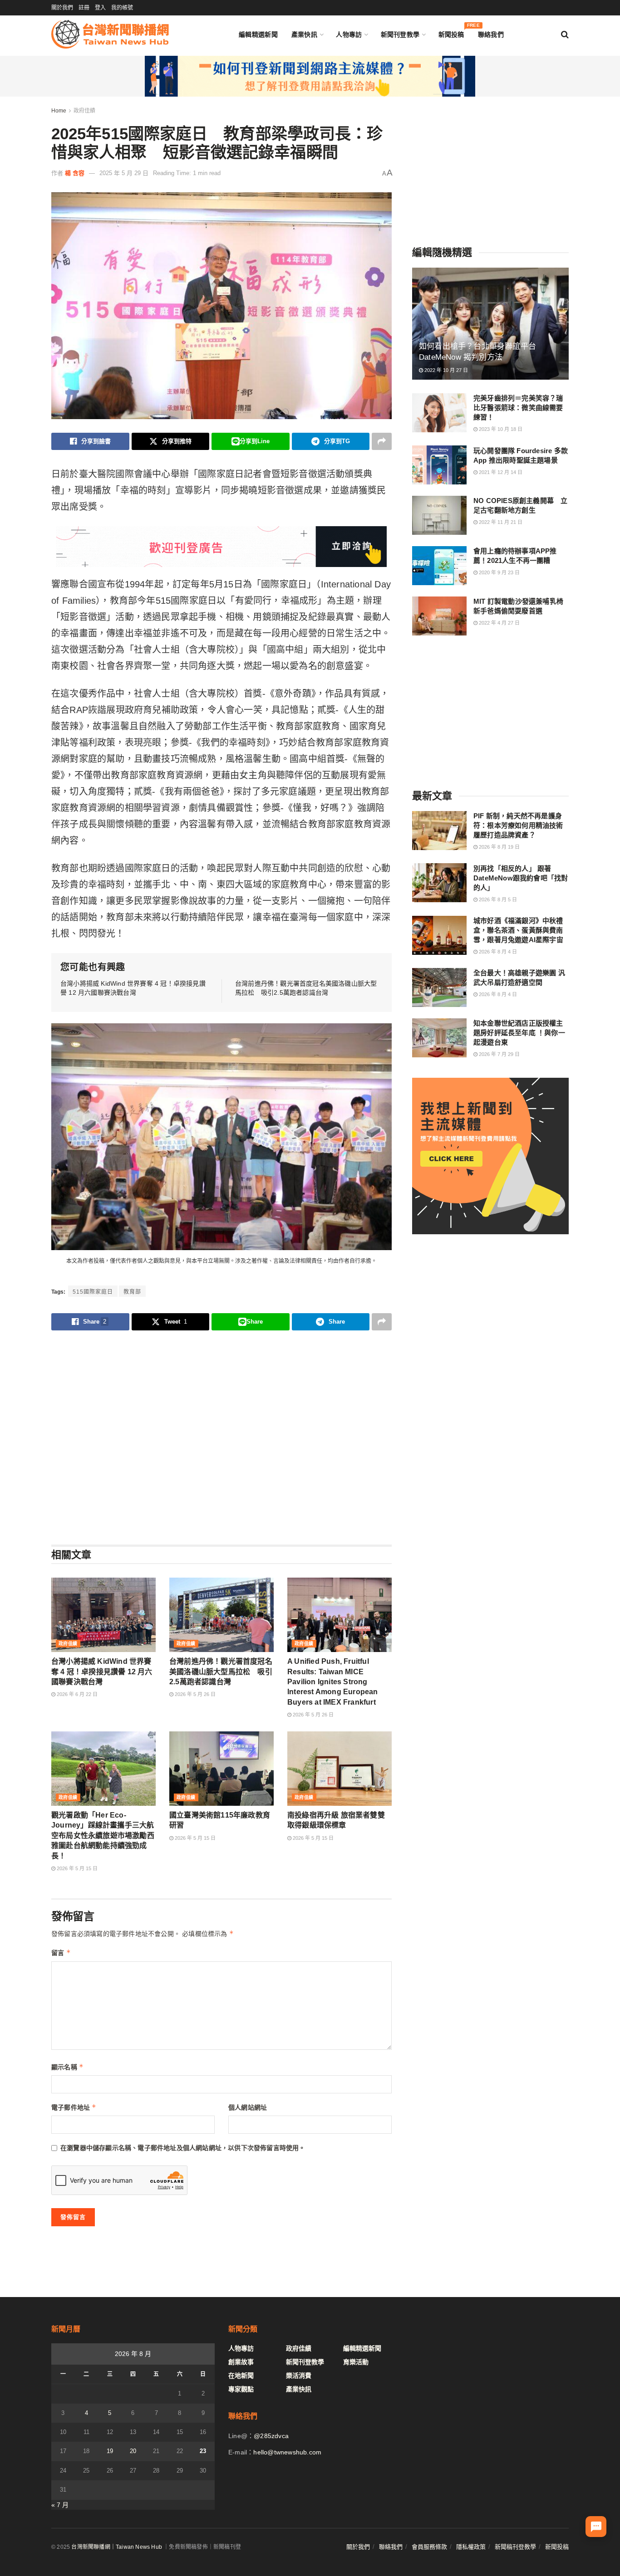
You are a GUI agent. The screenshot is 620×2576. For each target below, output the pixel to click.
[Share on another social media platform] (382, 441)
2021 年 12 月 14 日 (500, 472)
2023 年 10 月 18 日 (500, 429)
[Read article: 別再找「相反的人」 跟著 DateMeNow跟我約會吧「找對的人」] (439, 883)
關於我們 (62, 8)
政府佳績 (84, 111)
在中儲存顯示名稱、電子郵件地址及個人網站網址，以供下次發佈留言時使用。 (183, 2148)
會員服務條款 (429, 2547)
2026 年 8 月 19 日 (499, 847)
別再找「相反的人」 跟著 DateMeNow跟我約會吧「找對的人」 (521, 877)
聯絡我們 (491, 34)
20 (133, 2451)
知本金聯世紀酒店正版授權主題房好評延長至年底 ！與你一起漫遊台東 (519, 1033)
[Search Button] (565, 34)
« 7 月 (60, 2505)
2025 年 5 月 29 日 (124, 173)
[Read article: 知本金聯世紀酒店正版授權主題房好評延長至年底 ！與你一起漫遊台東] (439, 1038)
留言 (61, 1953)
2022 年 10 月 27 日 (445, 370)
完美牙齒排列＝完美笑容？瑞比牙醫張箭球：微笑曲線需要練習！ (518, 408)
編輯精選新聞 (258, 34)
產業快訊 (304, 34)
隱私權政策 (471, 2547)
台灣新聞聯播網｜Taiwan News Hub (117, 2547)
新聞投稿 (451, 32)
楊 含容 (75, 173)
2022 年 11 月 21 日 (500, 522)
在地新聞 (241, 2376)
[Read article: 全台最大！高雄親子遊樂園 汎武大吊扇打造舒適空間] (439, 987)
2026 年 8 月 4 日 (497, 952)
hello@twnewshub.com (287, 2452)
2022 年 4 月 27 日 (499, 623)
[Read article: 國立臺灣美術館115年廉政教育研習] (221, 1769)
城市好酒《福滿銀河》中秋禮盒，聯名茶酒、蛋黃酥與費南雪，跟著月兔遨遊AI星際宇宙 (518, 930)
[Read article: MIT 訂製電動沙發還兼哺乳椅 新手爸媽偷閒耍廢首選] (439, 616)
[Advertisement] (221, 1437)
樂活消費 (299, 2376)
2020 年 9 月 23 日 (499, 572)
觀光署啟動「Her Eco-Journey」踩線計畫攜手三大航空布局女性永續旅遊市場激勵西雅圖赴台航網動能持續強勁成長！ (103, 1835)
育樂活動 (356, 2362)
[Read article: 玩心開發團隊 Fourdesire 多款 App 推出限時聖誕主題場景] (439, 465)
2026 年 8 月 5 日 (497, 899)
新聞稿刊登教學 (515, 2547)
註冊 (84, 8)
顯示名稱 (67, 2067)
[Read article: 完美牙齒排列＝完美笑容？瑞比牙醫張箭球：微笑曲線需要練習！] (439, 413)
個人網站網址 (248, 2107)
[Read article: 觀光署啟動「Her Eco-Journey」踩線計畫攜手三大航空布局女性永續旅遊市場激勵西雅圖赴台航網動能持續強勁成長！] (103, 1769)
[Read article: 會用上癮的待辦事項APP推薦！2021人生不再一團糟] (439, 566)
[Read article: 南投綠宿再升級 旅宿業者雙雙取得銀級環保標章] (340, 1769)
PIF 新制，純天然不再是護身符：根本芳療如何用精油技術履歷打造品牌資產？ (518, 825)
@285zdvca (271, 2436)
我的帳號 (122, 8)
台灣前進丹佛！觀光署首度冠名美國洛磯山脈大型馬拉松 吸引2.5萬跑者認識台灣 (221, 1672)
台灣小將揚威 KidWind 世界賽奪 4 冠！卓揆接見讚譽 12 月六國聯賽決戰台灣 (102, 1672)
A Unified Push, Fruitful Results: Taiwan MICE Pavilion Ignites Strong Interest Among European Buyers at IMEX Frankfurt (333, 1682)
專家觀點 (241, 2389)
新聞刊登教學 (400, 34)
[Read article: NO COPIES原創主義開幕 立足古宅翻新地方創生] (439, 515)
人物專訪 (349, 34)
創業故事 (241, 2362)
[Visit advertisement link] (310, 76)
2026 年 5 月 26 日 (194, 1694)
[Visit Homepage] (110, 34)
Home (59, 111)
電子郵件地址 (74, 2107)
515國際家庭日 (93, 1292)
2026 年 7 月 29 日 (499, 1054)
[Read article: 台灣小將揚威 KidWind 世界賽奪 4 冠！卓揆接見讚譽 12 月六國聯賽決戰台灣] (103, 1615)
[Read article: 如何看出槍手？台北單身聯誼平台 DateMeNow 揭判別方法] (490, 324)
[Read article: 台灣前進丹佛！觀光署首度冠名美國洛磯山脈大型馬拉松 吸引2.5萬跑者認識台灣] (221, 1615)
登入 (100, 8)
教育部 (132, 1292)
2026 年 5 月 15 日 (76, 1868)
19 (110, 2451)
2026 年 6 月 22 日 (76, 1694)
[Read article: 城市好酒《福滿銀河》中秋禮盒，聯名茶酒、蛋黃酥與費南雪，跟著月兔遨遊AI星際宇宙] (439, 935)
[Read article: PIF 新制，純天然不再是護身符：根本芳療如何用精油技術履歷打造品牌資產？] (439, 831)
